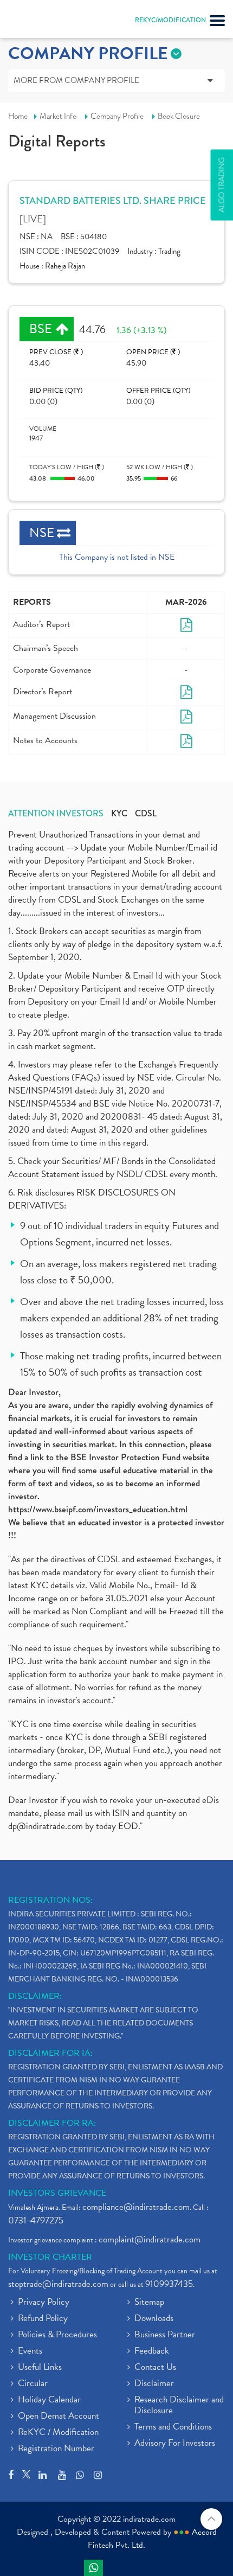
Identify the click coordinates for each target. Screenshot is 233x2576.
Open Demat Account (59, 2417)
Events (30, 2351)
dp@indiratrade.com (47, 1826)
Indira (93, 2568)
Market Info (58, 116)
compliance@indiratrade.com (136, 2207)
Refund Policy (43, 2319)
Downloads (154, 2319)
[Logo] (35, 22)
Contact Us (155, 2368)
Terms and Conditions (173, 2427)
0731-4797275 (36, 2220)
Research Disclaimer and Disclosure (179, 2406)
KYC (119, 814)
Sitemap (149, 2303)
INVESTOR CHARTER (50, 2257)
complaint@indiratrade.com (150, 2239)
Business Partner (165, 2335)
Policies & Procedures (57, 2335)
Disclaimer (154, 2384)
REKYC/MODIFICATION (170, 20)
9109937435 (169, 2284)
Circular (33, 2384)
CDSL (146, 814)
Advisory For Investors (175, 2444)
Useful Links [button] (40, 2368)
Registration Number (56, 2449)
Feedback (152, 2351)
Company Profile (117, 116)
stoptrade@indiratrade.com (58, 2284)
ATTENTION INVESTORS (56, 814)
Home (18, 116)
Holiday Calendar (49, 2400)
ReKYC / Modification (58, 2433)
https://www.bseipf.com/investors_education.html (98, 1509)
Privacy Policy (44, 2303)
